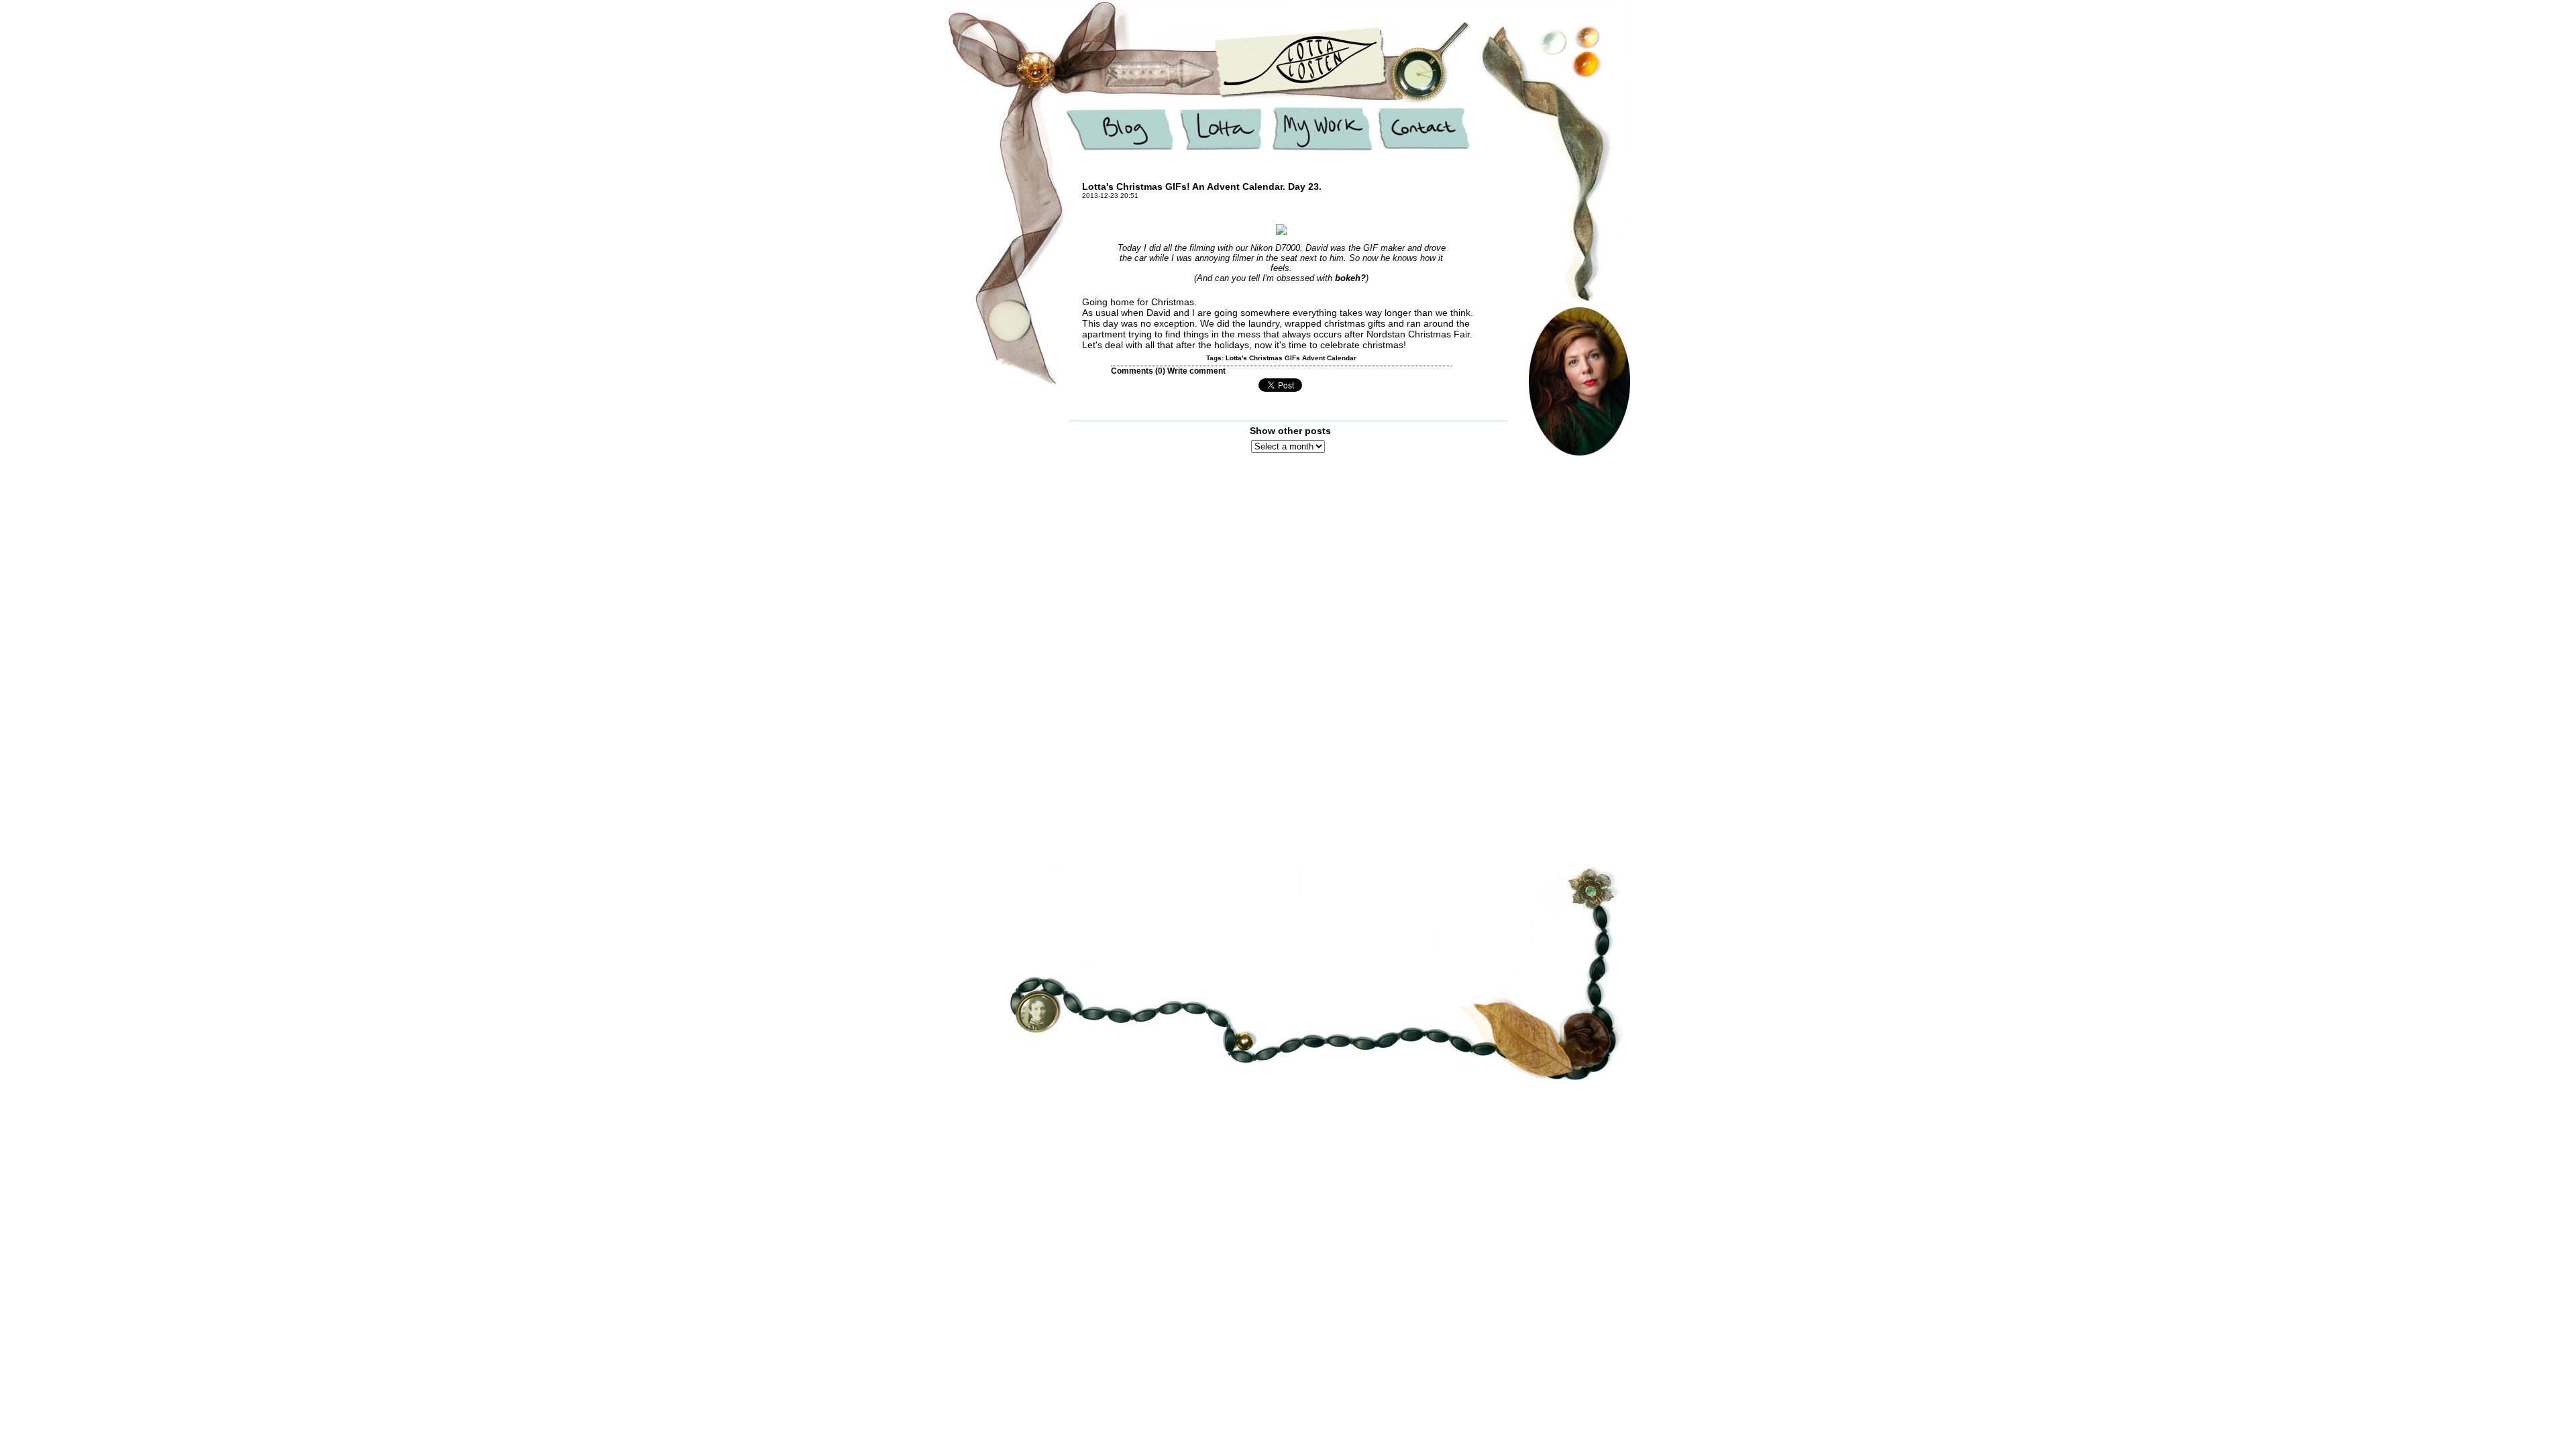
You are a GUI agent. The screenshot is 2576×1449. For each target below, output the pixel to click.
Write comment (1196, 371)
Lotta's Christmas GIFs (1263, 358)
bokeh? (1350, 278)
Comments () (1138, 371)
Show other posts (1290, 431)
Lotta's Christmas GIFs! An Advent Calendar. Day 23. (1202, 186)
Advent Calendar (1329, 358)
